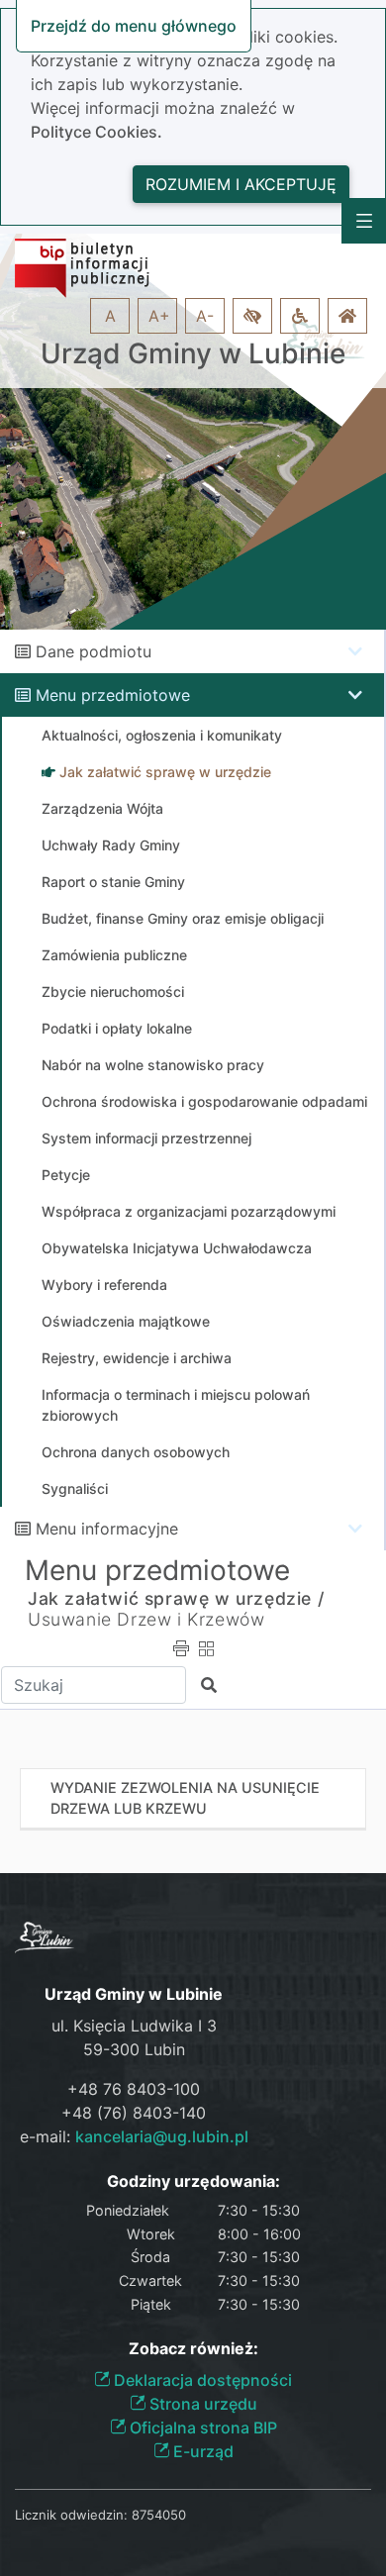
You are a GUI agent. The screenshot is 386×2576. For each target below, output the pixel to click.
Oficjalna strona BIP (201, 2427)
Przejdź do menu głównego (134, 26)
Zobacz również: (193, 2349)
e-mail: (134, 2136)
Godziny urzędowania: (193, 2181)
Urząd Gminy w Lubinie (193, 354)
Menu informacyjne (107, 1529)
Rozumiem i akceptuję (241, 184)
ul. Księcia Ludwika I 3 (134, 2026)
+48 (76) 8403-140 (134, 2113)
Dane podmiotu (94, 651)
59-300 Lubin (134, 2049)
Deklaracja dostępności (201, 2380)
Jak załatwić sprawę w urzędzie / (176, 1598)
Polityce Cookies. (96, 132)
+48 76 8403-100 (134, 2089)
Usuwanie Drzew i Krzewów (146, 1619)
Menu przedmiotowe (113, 695)
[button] (252, 316)
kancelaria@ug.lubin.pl (162, 2136)
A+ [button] (159, 316)
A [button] (110, 316)
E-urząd (201, 2451)
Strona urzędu (201, 2404)
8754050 (159, 2515)
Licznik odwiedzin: (71, 2515)
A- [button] (205, 316)
